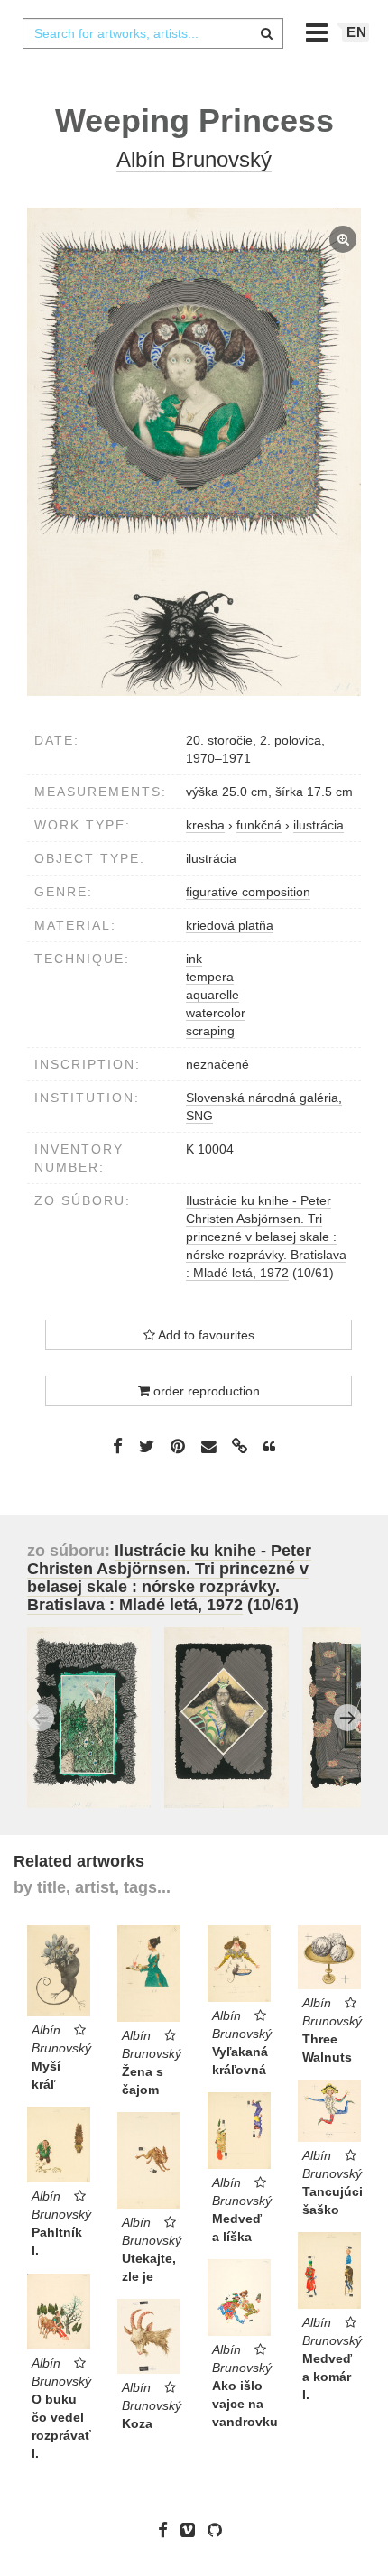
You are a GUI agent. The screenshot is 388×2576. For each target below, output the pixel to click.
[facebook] (167, 2530)
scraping (210, 1031)
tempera (210, 977)
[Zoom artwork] (194, 452)
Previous (41, 1718)
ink (194, 959)
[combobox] (152, 33)
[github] (219, 2530)
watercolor (216, 1013)
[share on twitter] (147, 1446)
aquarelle (212, 995)
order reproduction (205, 1391)
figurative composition (248, 892)
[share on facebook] (118, 1446)
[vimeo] (192, 2530)
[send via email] (208, 1447)
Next (347, 1718)
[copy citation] (269, 1447)
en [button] (357, 32)
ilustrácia (211, 858)
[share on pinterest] (178, 1446)
